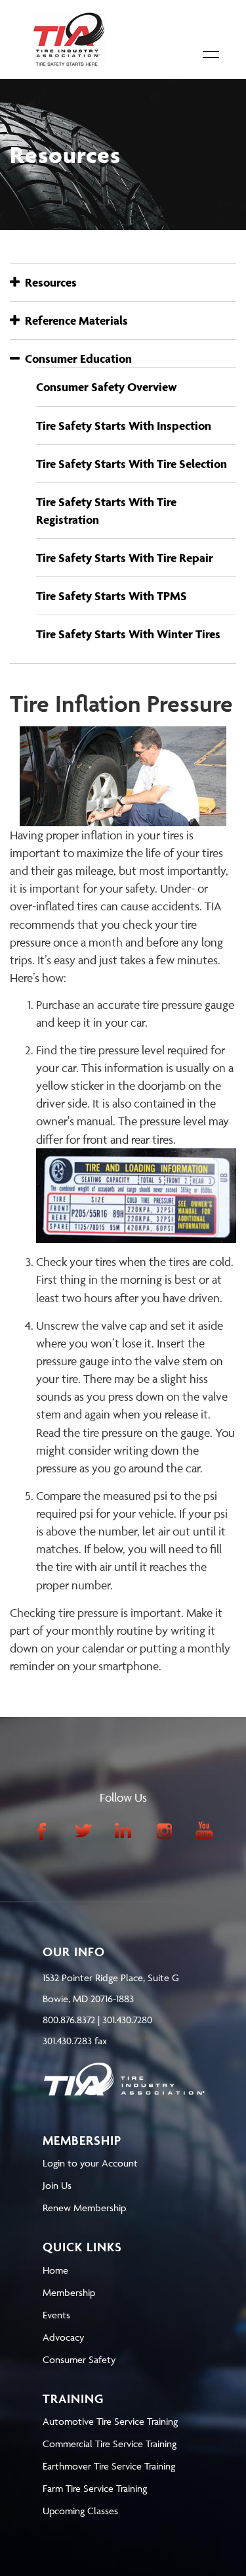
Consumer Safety (79, 2359)
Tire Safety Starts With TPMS (112, 596)
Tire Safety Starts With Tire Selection (132, 464)
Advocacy (63, 2337)
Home (55, 2270)
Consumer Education (76, 359)
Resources (48, 282)
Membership (69, 2292)
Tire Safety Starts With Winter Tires (128, 634)
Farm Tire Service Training (95, 2488)
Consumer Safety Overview (107, 387)
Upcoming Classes (80, 2511)
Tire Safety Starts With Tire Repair (125, 558)
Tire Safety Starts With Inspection (124, 426)
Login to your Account (90, 2163)
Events (56, 2315)
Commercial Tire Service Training (110, 2444)
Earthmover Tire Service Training (109, 2466)
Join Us (57, 2185)
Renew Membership (84, 2208)
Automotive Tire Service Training (110, 2421)
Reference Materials (74, 320)
